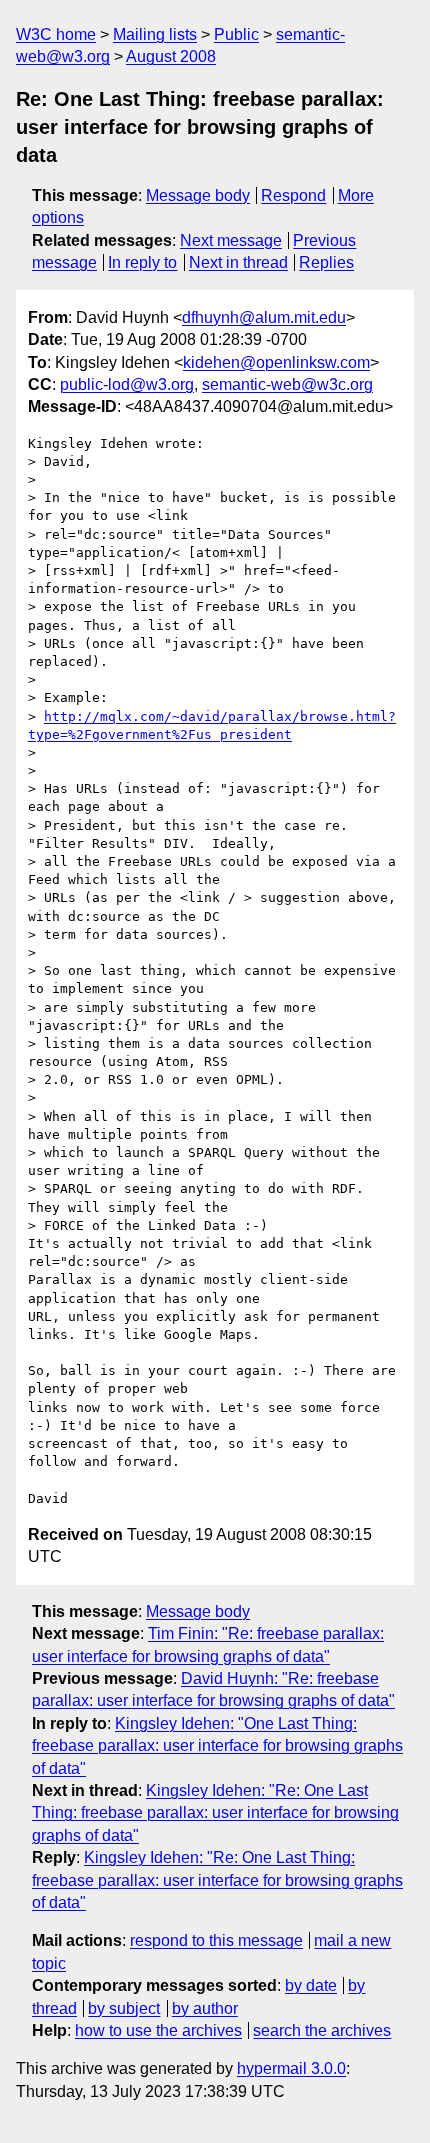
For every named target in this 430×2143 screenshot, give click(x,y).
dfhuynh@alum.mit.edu (264, 317)
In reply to (142, 262)
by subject (124, 2008)
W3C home (56, 34)
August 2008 (171, 56)
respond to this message (216, 1940)
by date (311, 1985)
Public (236, 34)
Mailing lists (155, 34)
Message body (198, 195)
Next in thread (238, 262)
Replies (326, 262)
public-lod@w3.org (127, 384)
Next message (231, 240)
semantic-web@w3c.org (287, 384)
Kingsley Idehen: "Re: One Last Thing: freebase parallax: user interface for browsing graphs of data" (215, 1813)
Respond (293, 195)
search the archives (322, 2030)
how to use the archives (158, 2030)
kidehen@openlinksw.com (276, 362)
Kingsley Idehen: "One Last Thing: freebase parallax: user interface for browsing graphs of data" (217, 1746)
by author (205, 2008)
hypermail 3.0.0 (291, 2068)
